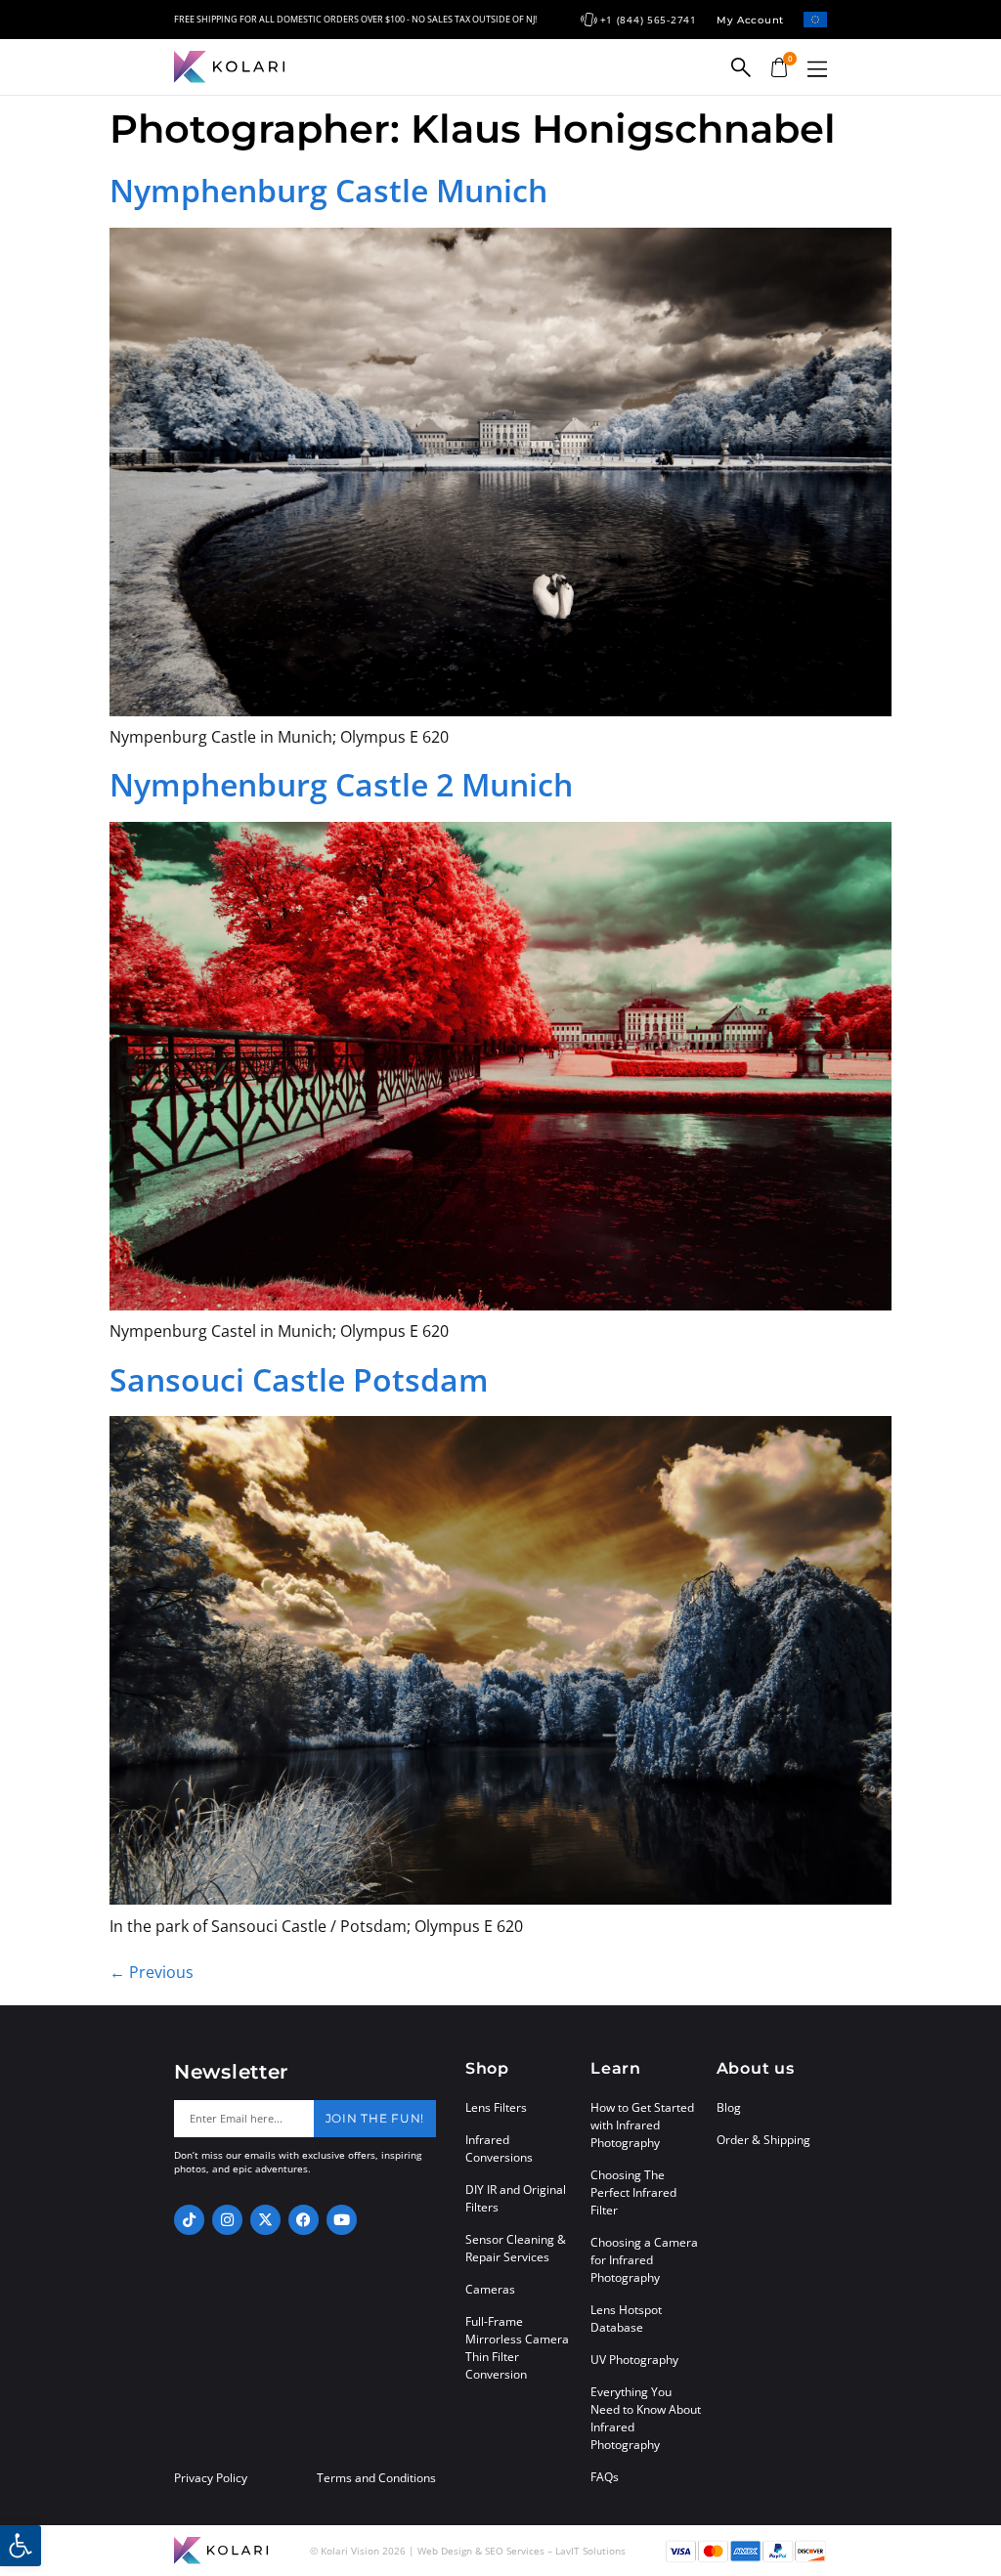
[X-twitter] (265, 2220)
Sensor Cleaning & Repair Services (516, 2248)
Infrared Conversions (499, 2148)
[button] (817, 69)
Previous (152, 1972)
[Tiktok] (189, 2220)
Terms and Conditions (376, 2478)
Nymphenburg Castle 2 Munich (341, 784)
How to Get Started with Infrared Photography (642, 2125)
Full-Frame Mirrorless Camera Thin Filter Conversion (517, 2348)
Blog (729, 2107)
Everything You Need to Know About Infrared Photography (646, 2418)
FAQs (605, 2477)
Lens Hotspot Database (626, 2318)
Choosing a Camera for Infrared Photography (644, 2260)
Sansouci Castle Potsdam (299, 1379)
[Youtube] (342, 2220)
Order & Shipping (763, 2140)
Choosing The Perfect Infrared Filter (633, 2192)
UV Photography (634, 2360)
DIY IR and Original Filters (516, 2198)
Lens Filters (496, 2107)
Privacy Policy (211, 2478)
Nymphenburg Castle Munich (328, 190)
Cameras (490, 2289)
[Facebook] (304, 2220)
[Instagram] (227, 2220)
